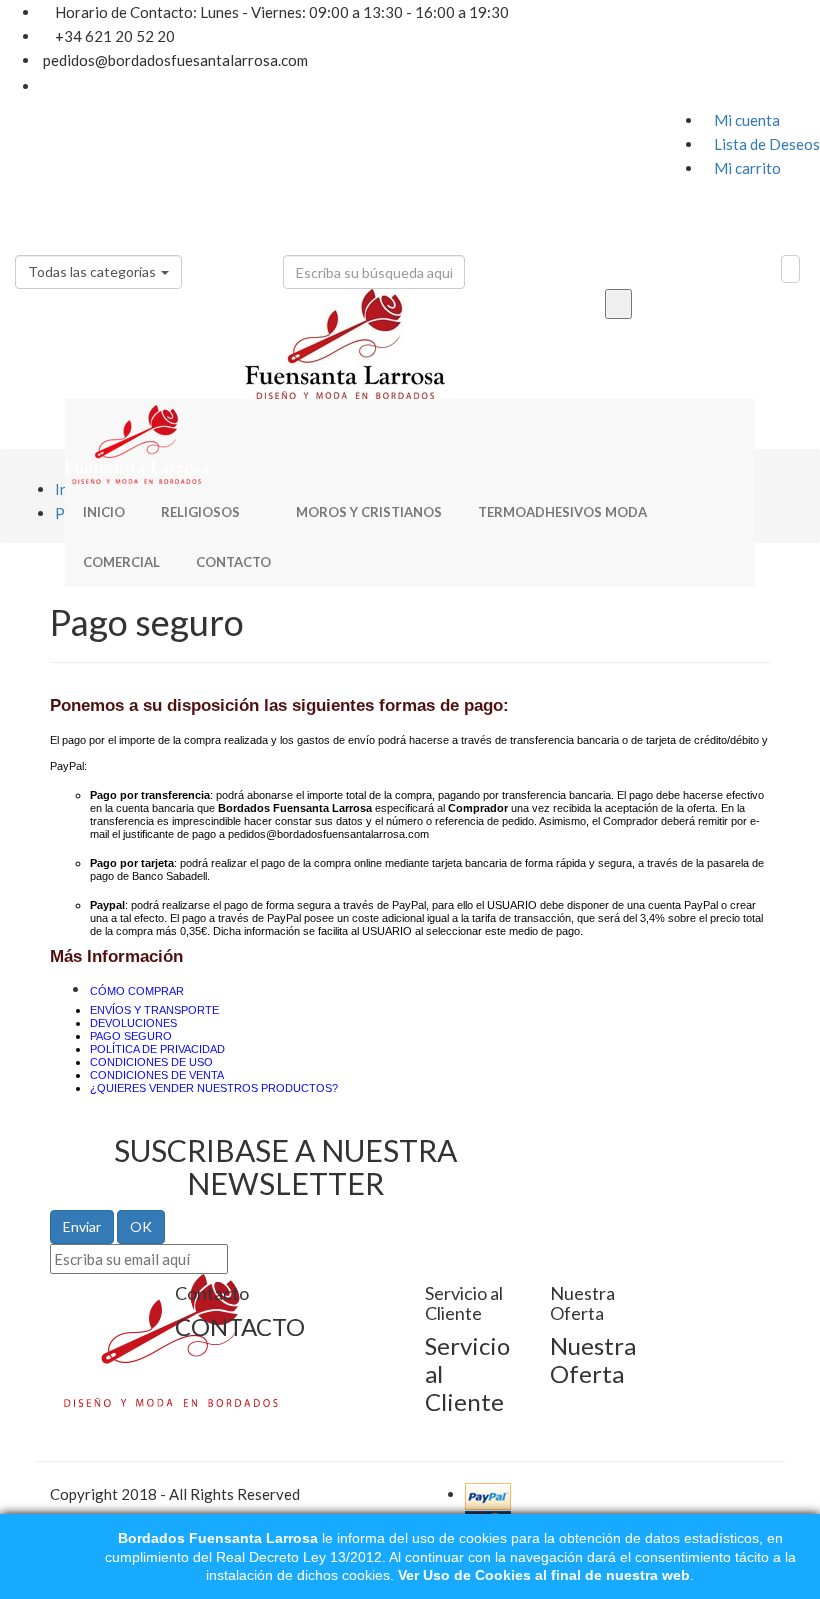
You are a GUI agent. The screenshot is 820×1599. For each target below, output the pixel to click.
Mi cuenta (741, 120)
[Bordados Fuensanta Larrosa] (410, 443)
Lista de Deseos (761, 144)
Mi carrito (742, 168)
